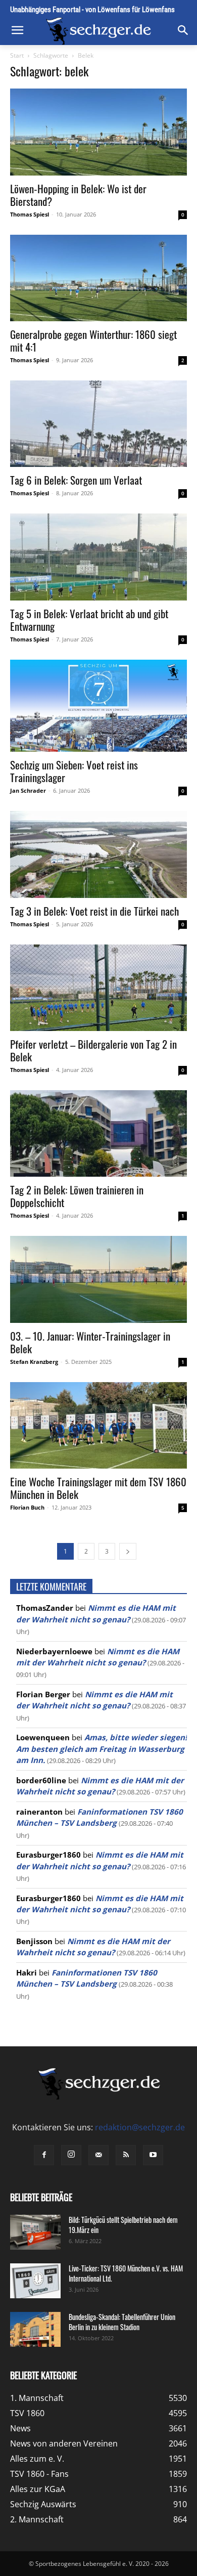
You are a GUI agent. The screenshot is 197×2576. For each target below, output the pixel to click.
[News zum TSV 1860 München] (98, 31)
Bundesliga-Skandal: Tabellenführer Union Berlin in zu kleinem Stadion (122, 2322)
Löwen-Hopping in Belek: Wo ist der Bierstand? (78, 195)
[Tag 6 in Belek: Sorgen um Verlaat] (98, 424)
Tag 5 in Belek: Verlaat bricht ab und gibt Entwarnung (89, 620)
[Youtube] (153, 2155)
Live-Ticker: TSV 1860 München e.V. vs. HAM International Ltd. (126, 2273)
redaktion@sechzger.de (140, 2127)
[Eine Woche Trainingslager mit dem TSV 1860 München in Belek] (98, 1425)
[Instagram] (71, 2155)
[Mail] (98, 2155)
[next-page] (128, 1551)
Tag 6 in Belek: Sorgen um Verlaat (76, 480)
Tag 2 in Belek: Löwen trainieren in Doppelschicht (77, 1196)
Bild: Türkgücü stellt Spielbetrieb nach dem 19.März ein (123, 2225)
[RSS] (126, 2155)
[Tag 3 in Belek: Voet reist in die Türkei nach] (98, 854)
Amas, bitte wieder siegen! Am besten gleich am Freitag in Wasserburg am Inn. (102, 1749)
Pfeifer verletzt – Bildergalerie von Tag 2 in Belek (93, 1050)
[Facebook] (44, 2155)
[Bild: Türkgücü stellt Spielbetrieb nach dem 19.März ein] (35, 2232)
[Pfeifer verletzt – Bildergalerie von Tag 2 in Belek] (98, 988)
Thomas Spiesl (30, 214)
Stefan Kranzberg (34, 1362)
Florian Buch (27, 1507)
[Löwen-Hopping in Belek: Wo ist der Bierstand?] (98, 132)
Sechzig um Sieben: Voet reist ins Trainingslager (74, 771)
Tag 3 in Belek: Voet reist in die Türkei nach (94, 911)
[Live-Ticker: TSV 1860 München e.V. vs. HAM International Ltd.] (35, 2281)
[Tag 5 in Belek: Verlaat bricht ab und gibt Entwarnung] (98, 557)
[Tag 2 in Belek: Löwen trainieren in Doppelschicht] (98, 1133)
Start (17, 55)
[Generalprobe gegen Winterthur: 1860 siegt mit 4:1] (98, 278)
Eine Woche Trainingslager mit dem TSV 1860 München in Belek (98, 1488)
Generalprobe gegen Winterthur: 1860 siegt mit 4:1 (93, 340)
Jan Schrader (28, 790)
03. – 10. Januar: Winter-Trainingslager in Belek (90, 1342)
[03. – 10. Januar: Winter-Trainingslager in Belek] (98, 1279)
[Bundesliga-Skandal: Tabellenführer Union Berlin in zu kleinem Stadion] (35, 2329)
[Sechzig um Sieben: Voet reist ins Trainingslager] (98, 706)
